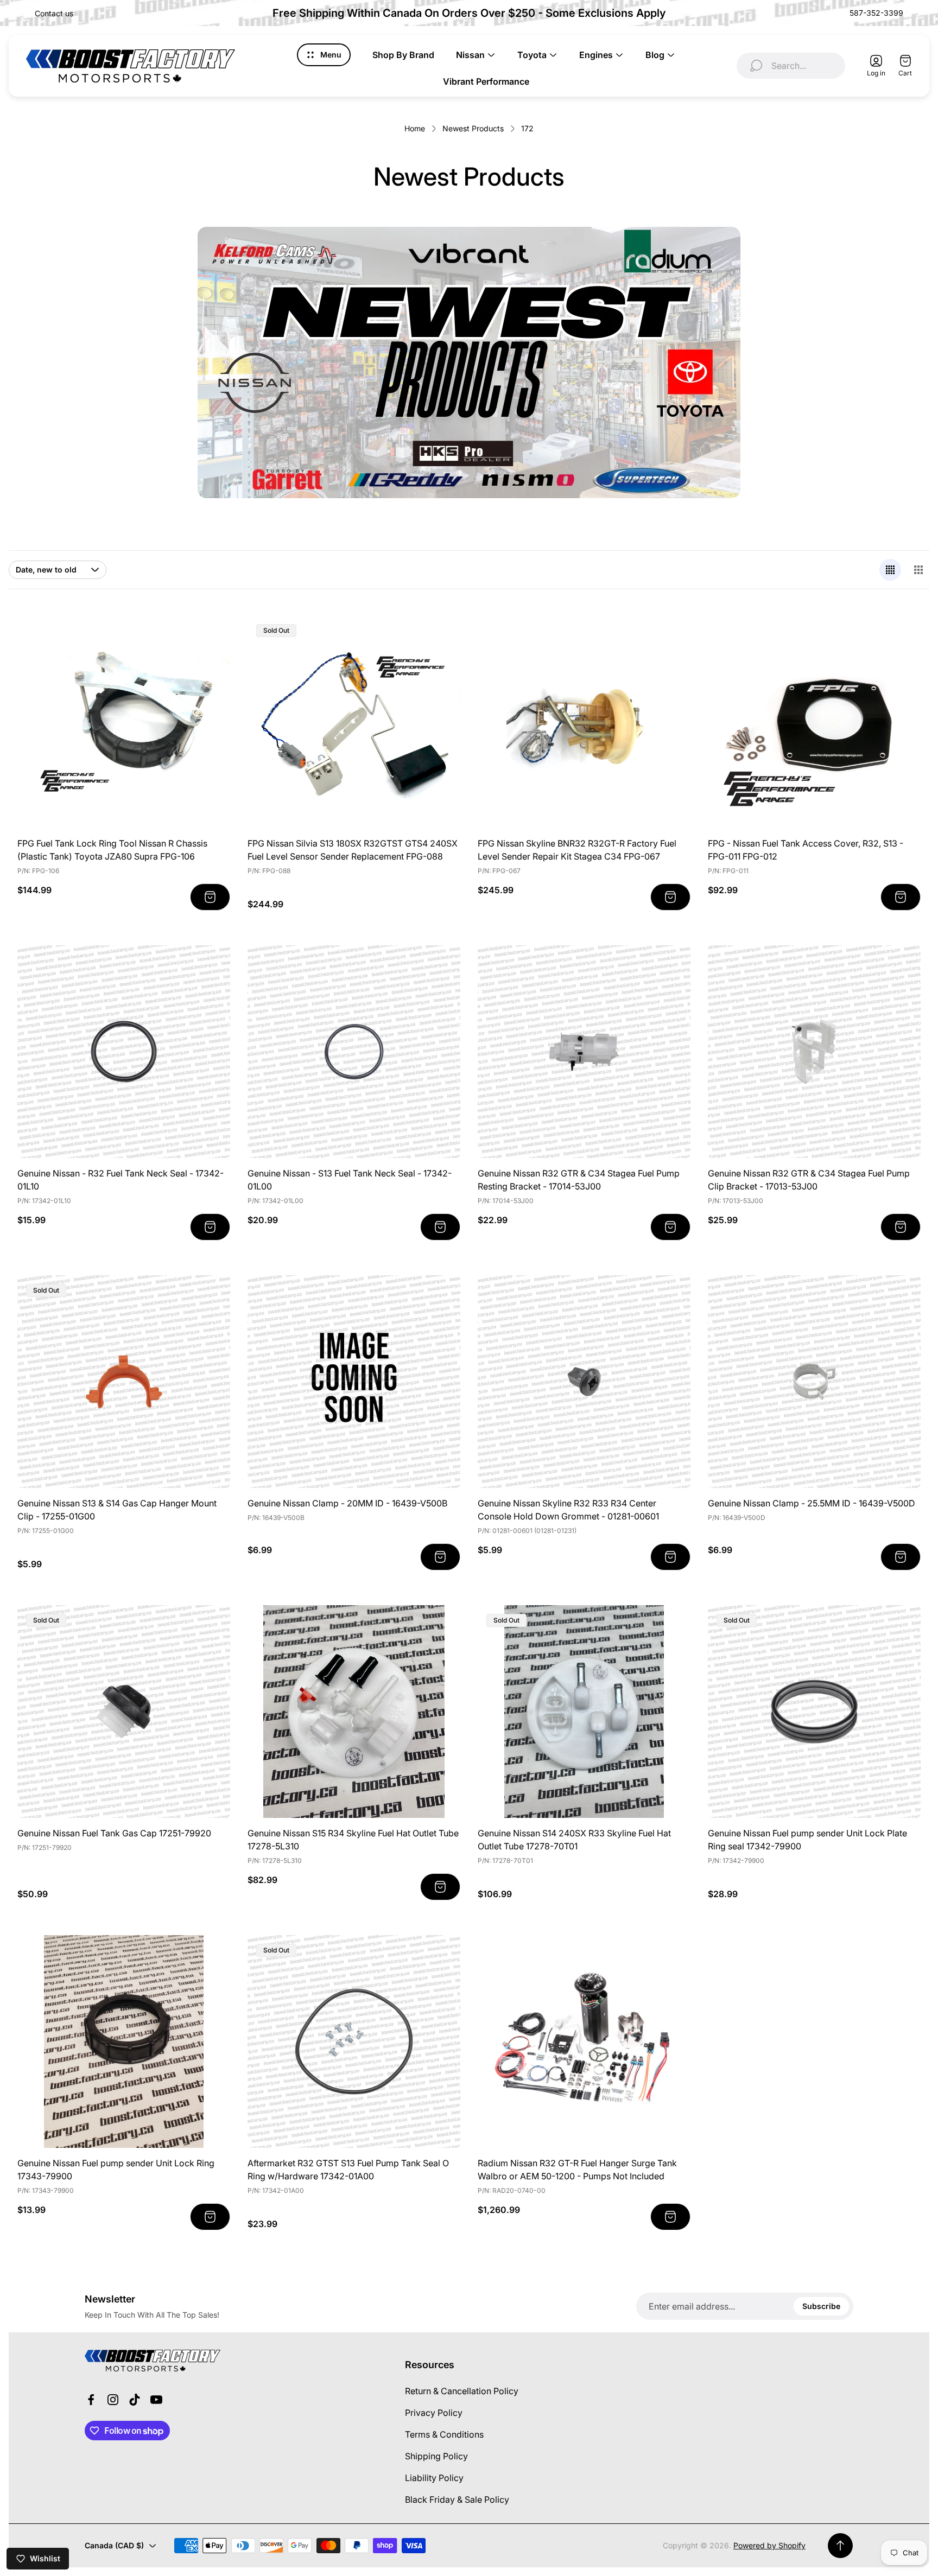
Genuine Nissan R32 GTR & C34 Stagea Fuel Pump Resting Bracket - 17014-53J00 (579, 1180)
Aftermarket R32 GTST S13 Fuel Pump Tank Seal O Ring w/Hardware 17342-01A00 (348, 2170)
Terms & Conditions (444, 2434)
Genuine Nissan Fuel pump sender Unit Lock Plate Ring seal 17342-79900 (807, 1840)
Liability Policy (434, 2478)
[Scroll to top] (840, 2546)
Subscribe (821, 2306)
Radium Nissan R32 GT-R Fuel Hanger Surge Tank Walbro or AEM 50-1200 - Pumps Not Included (577, 2170)
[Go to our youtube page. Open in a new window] (156, 2400)
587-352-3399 (876, 13)
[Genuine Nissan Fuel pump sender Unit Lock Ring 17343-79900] (124, 2041)
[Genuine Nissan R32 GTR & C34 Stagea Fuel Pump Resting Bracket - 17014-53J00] (584, 1052)
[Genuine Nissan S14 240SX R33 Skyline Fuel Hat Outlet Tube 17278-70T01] (584, 1712)
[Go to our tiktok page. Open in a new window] (135, 2400)
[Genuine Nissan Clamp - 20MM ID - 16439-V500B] (354, 1382)
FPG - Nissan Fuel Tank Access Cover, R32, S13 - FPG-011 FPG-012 (806, 850)
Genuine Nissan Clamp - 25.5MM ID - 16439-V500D (812, 1503)
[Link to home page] (153, 2361)
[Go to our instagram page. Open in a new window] (113, 2400)
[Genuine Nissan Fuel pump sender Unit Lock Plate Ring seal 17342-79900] (814, 1712)
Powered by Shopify (769, 2545)
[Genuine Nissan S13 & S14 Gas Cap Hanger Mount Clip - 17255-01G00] (124, 1382)
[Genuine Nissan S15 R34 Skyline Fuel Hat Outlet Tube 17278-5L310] (354, 1712)
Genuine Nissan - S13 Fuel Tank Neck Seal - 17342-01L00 (350, 1180)
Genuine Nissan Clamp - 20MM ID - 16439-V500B (347, 1503)
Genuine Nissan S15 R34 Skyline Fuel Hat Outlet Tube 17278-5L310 (353, 1840)
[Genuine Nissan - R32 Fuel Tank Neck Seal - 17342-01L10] (124, 1052)
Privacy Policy (434, 2413)
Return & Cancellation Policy (462, 2391)
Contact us (54, 13)
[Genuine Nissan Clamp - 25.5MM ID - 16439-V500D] (814, 1382)
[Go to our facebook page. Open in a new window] (91, 2400)
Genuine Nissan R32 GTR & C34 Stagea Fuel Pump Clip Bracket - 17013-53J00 (809, 1180)
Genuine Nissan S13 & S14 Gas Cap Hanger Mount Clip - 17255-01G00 (117, 1510)
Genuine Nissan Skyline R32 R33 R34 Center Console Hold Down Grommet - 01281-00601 (568, 1510)
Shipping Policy (436, 2456)
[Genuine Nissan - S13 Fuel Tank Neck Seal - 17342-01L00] (354, 1052)
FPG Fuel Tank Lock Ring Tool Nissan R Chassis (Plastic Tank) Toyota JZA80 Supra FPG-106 (112, 850)
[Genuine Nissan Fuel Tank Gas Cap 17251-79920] (124, 1712)
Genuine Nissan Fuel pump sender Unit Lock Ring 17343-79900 (116, 2170)
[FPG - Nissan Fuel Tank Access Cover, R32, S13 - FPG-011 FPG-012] (814, 722)
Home (415, 128)
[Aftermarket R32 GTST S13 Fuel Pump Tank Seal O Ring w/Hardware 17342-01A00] (354, 2041)
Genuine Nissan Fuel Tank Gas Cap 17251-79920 (114, 1833)
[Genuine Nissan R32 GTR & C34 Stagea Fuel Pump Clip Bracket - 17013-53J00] (814, 1052)
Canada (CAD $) (114, 2545)
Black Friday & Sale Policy (457, 2499)
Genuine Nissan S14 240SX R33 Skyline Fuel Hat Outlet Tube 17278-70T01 (574, 1840)
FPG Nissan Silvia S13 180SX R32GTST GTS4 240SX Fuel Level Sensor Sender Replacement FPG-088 (353, 850)
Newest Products (473, 128)
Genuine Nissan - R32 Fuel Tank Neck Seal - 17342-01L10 (121, 1180)
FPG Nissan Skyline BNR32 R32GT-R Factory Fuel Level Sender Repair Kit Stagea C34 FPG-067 (577, 850)
